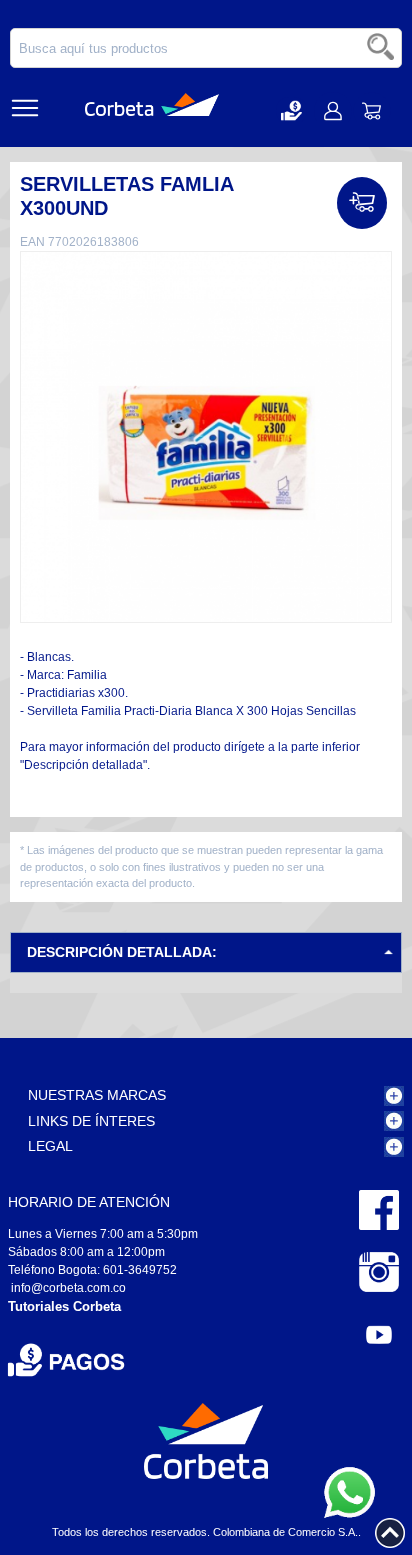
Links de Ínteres (91, 1121)
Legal (50, 1146)
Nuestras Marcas (97, 1095)
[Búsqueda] (382, 48)
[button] (291, 110)
